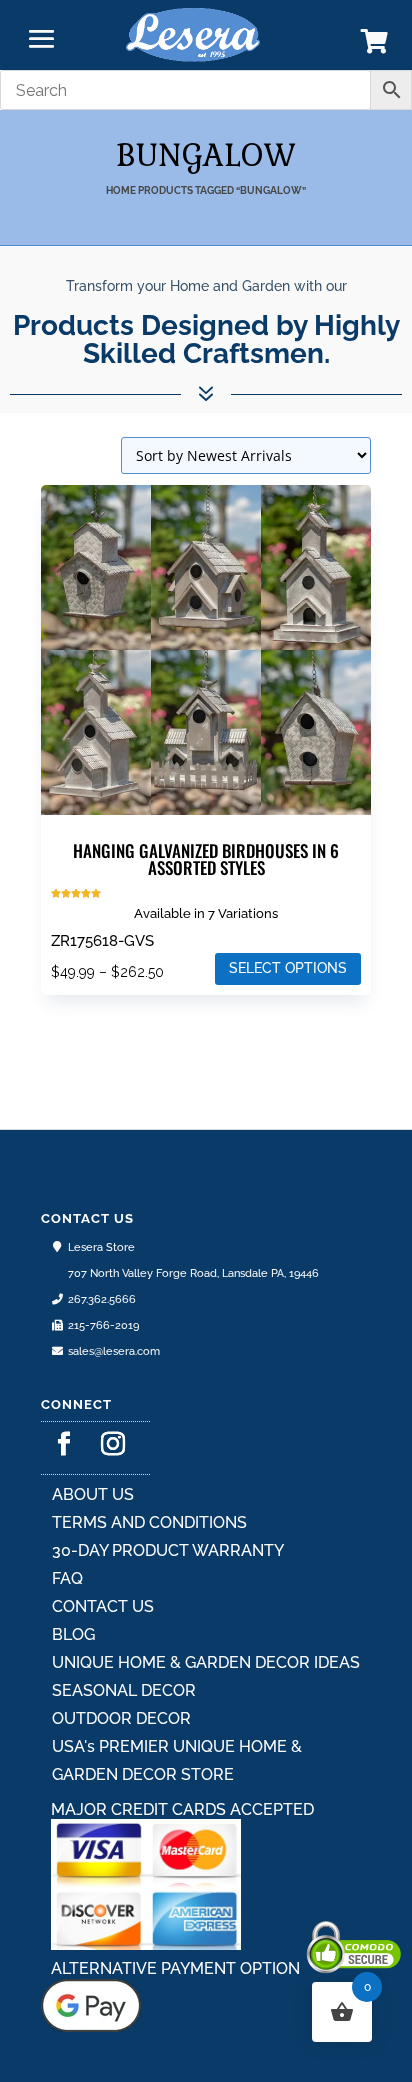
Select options (288, 968)
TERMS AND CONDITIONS (149, 1522)
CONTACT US (103, 1606)
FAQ (67, 1578)
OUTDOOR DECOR (121, 1718)
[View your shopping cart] (374, 45)
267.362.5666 (102, 1299)
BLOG (73, 1634)
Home (121, 190)
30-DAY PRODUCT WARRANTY (168, 1550)
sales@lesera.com (114, 1351)
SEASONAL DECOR (124, 1690)
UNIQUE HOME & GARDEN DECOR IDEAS (206, 1662)
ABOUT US (93, 1494)
